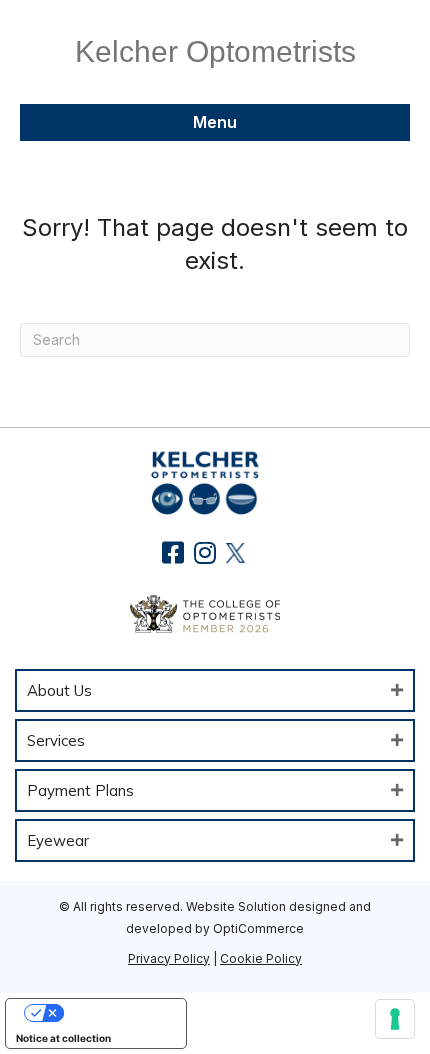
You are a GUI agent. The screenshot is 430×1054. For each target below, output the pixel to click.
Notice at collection (63, 1038)
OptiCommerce (258, 928)
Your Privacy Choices (116, 1013)
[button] (173, 552)
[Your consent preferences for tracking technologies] (395, 1019)
